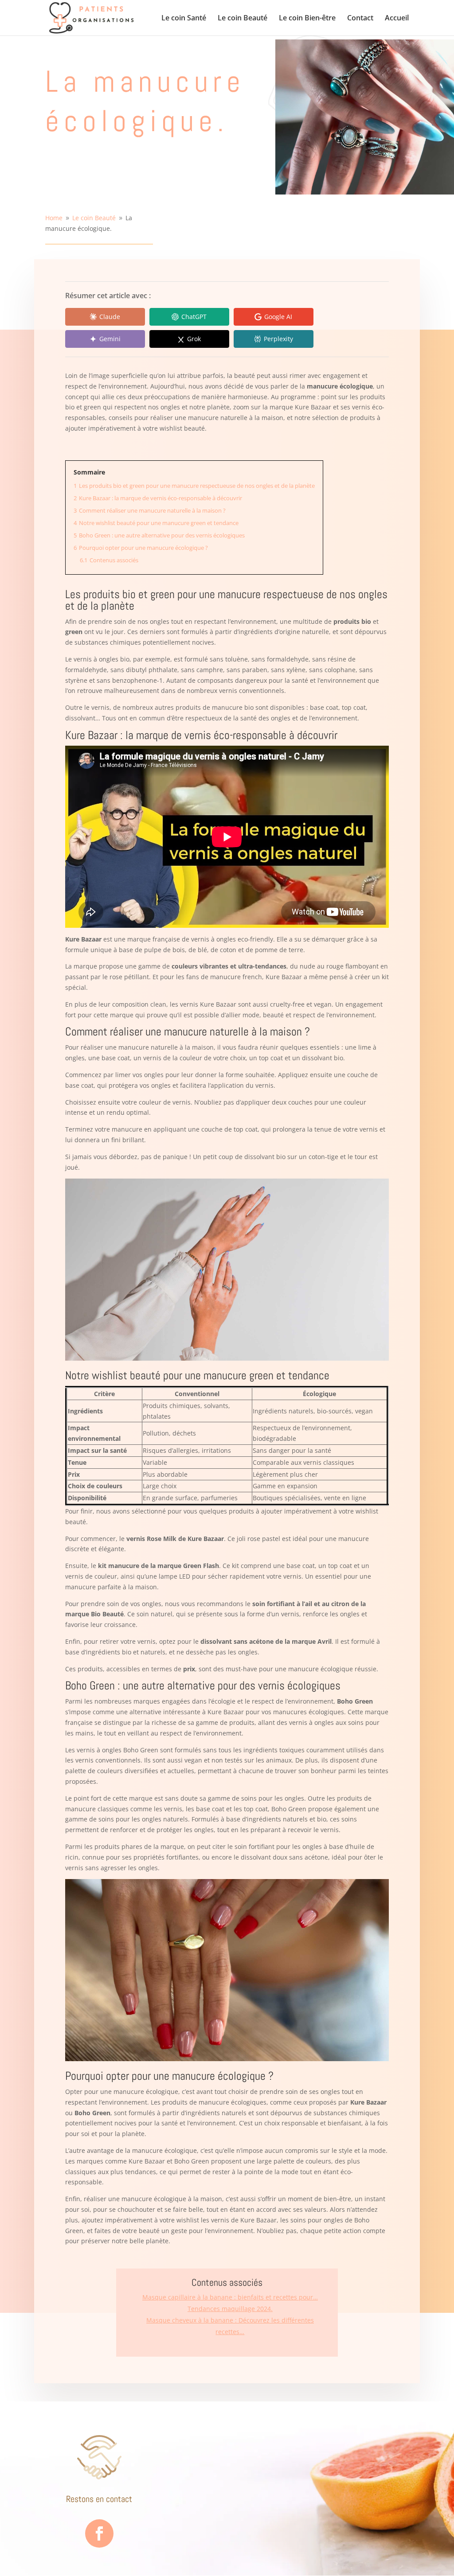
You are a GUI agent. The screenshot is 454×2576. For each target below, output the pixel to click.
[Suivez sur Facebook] (99, 2533)
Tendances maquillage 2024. (230, 2309)
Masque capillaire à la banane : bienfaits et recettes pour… (230, 2297)
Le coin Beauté (243, 19)
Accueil (397, 19)
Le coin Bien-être (307, 19)
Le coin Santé (184, 19)
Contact (360, 19)
